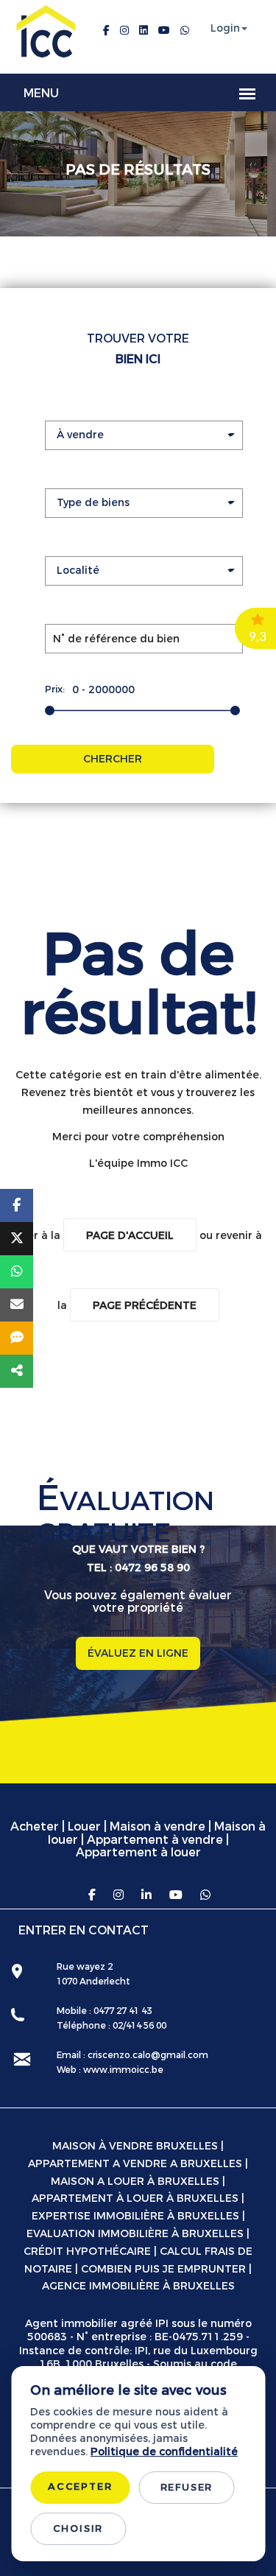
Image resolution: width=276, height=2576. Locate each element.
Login (225, 29)
